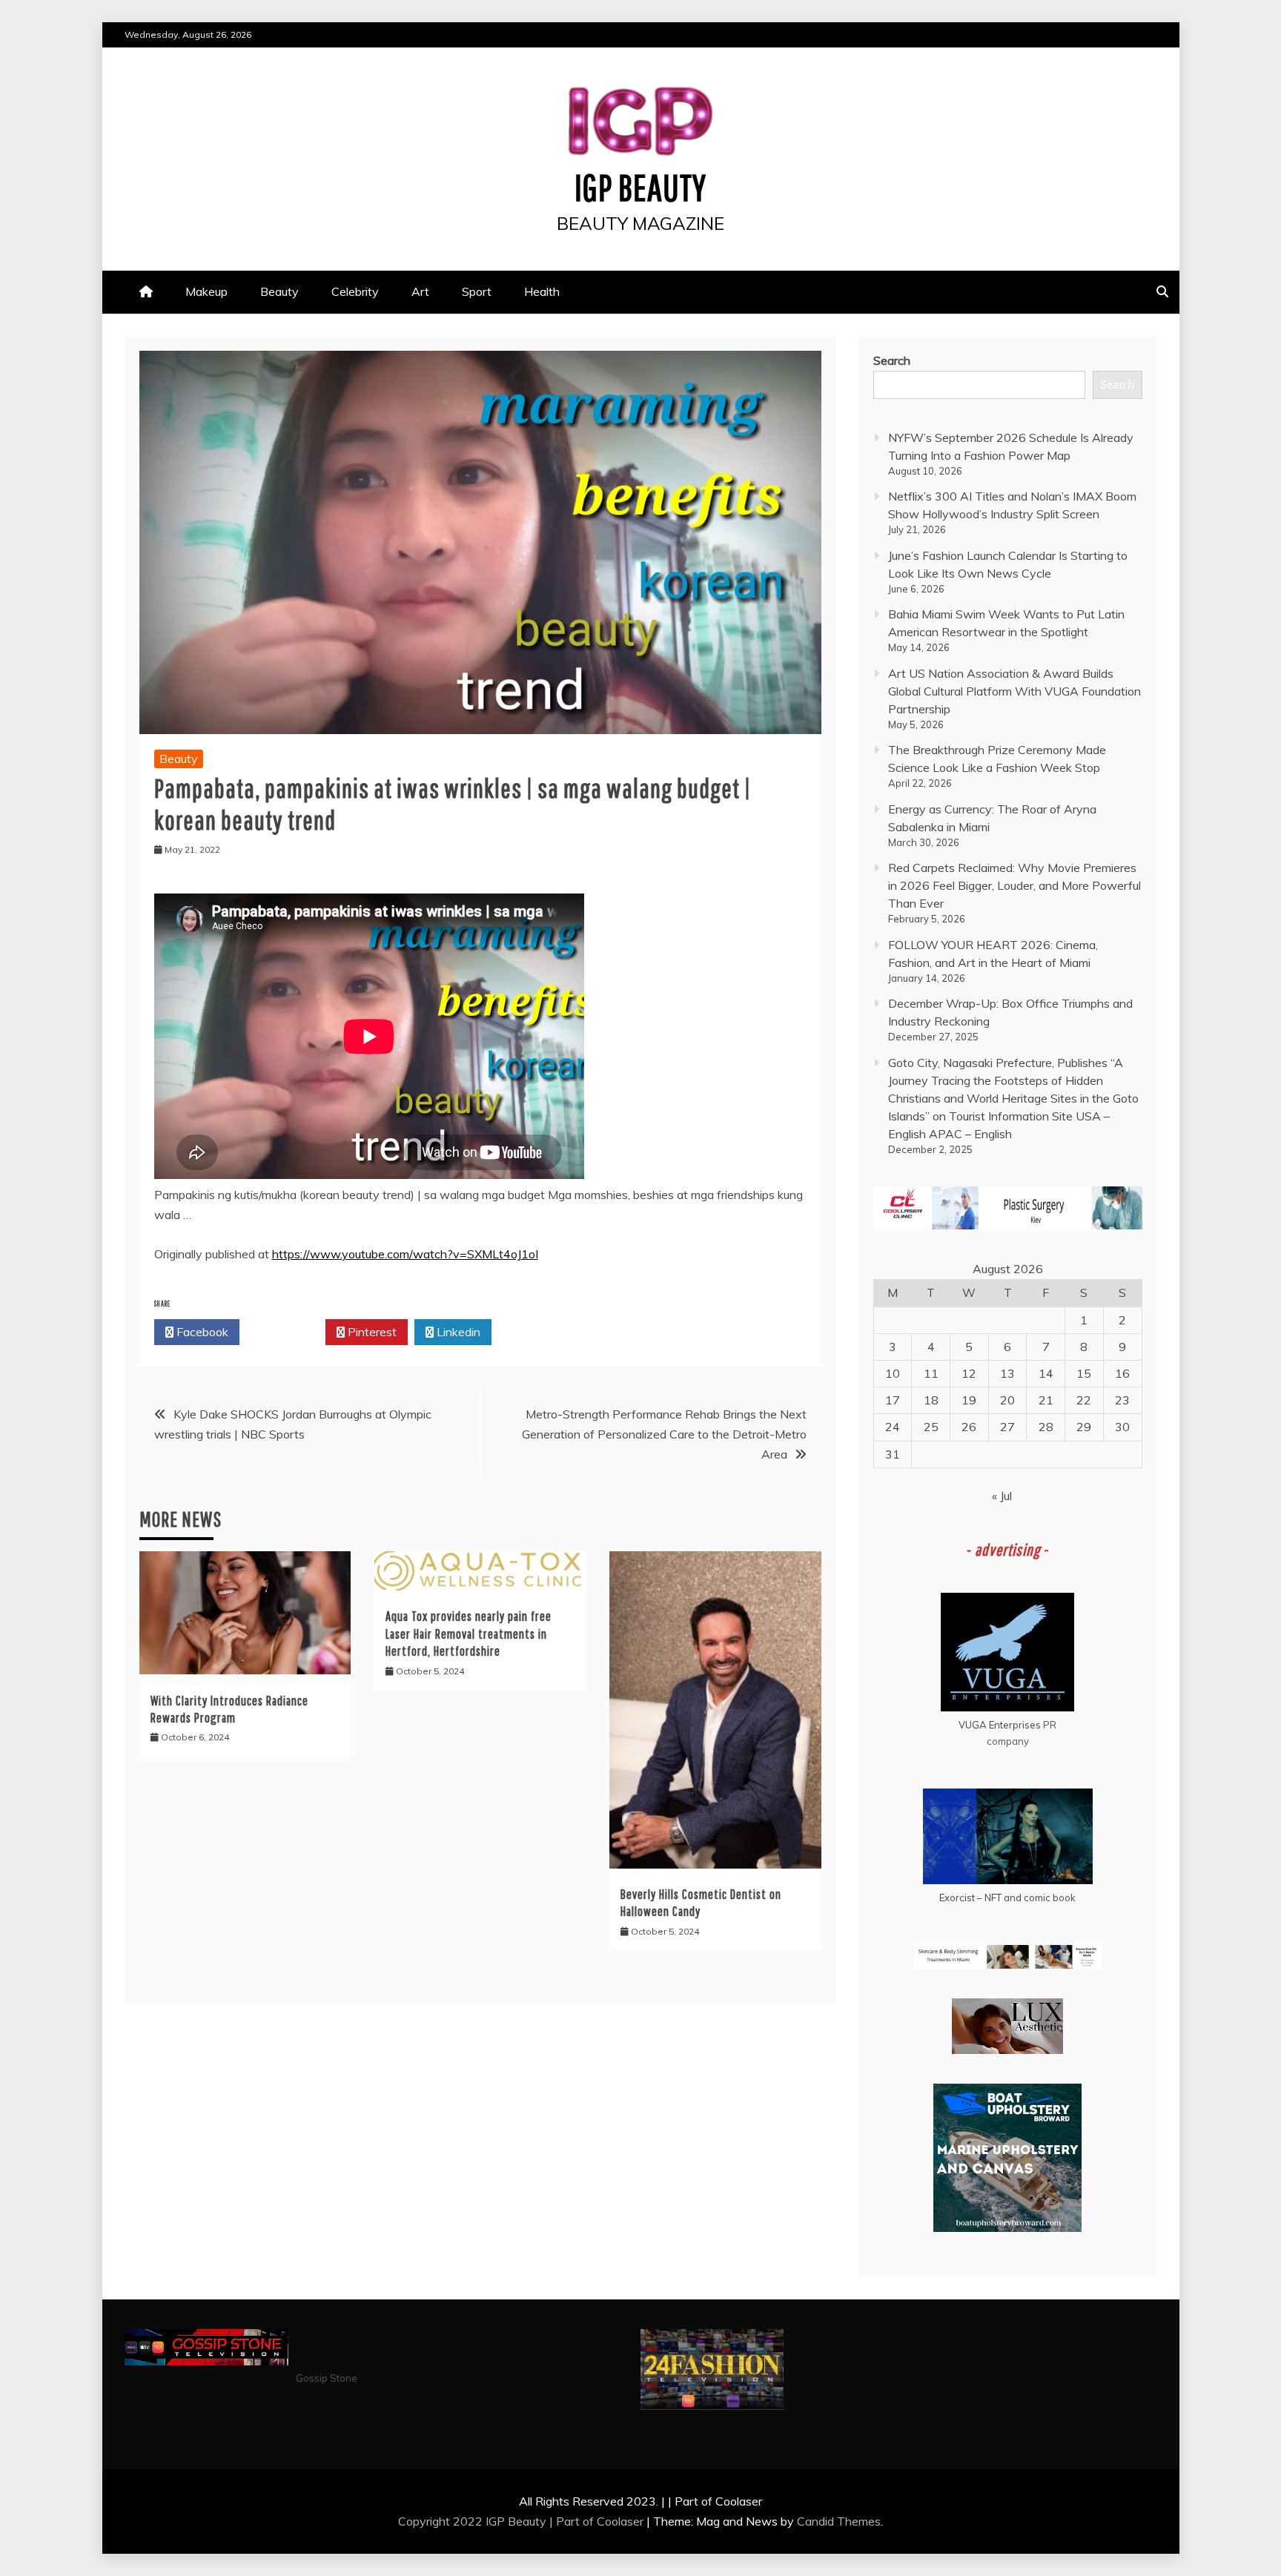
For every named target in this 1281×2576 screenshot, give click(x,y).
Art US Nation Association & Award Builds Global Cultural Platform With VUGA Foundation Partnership (1014, 691)
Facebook (201, 1332)
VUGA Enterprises (1000, 1725)
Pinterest (371, 1332)
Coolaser (620, 2521)
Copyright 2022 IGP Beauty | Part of (497, 2521)
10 (893, 1373)
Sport (477, 291)
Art (420, 291)
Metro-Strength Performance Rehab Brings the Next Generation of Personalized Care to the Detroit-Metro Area (664, 1434)
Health (542, 291)
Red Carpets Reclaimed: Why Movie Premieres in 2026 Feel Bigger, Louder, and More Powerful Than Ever (1014, 885)
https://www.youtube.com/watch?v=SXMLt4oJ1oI (405, 1254)
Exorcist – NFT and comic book (1007, 1898)
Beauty (279, 291)
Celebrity (355, 291)
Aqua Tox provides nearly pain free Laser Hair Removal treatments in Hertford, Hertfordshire (469, 1634)
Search (892, 360)
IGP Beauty (640, 187)
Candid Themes (839, 2521)
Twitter (287, 1332)
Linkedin (457, 1332)
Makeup (206, 291)
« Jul (1002, 1496)
